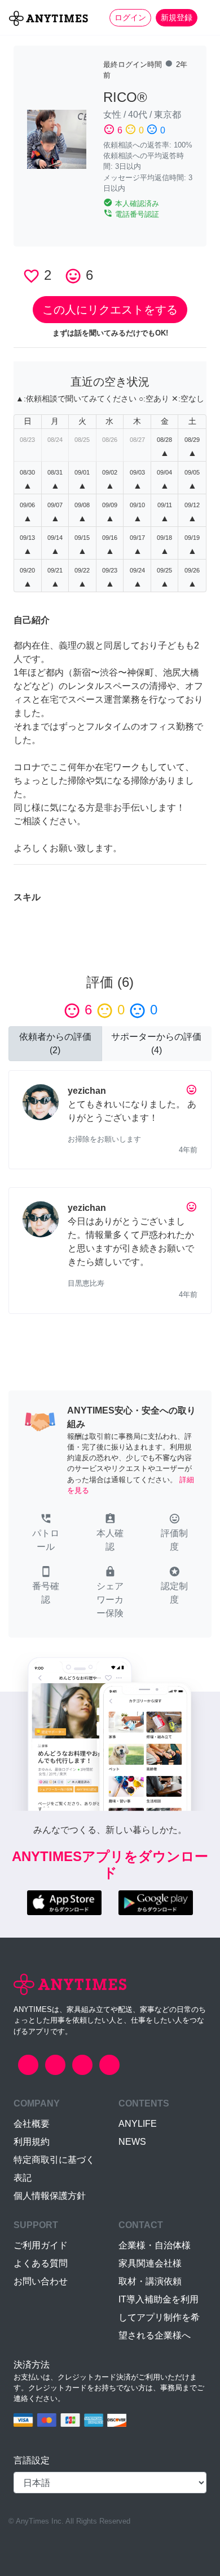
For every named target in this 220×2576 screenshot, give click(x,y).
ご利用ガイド (41, 2245)
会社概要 (32, 2124)
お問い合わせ (41, 2281)
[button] (46, 1533)
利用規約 (32, 2142)
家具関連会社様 (150, 2263)
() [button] (55, 1043)
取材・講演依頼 (150, 2281)
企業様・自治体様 (155, 2245)
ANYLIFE (138, 2124)
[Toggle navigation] (204, 17)
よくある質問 (41, 2263)
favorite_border (31, 276)
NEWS (132, 2142)
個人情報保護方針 (50, 2196)
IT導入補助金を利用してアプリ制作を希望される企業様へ (159, 2317)
